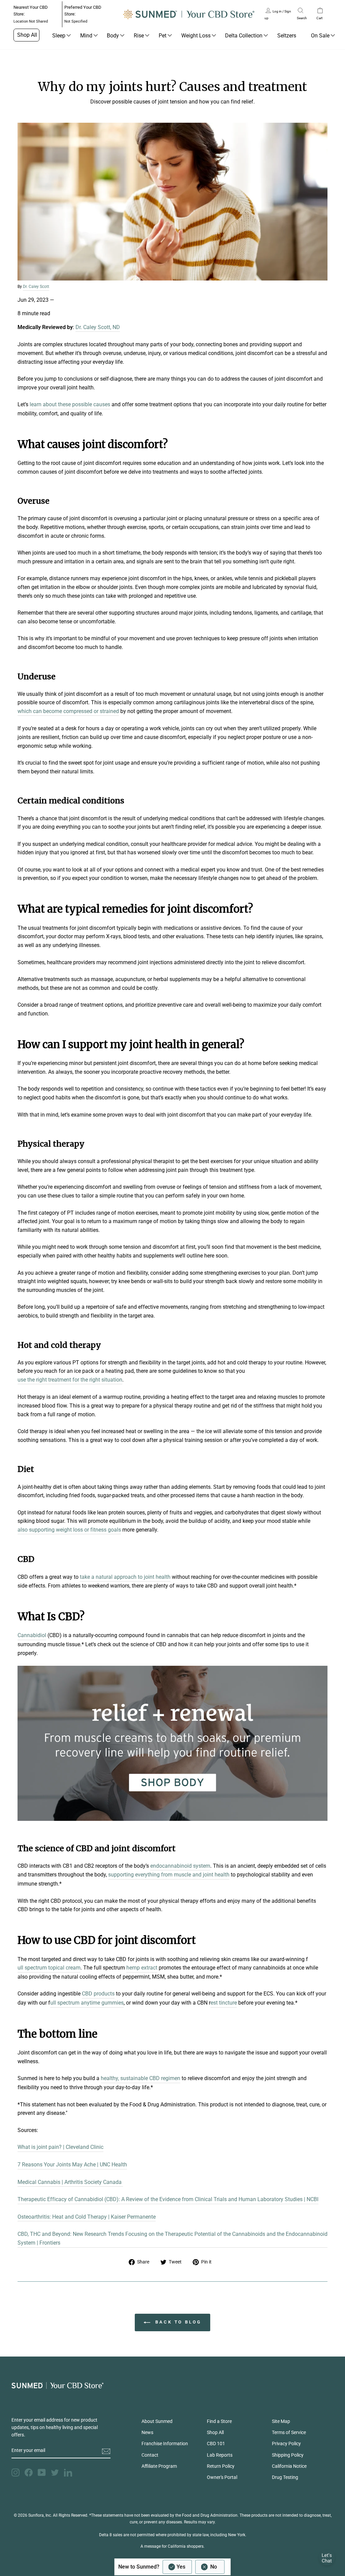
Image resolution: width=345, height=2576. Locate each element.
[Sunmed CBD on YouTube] (42, 2473)
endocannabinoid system (180, 1866)
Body (113, 36)
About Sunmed (157, 2421)
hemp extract (142, 1968)
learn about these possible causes (70, 404)
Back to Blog (177, 2322)
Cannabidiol (32, 1635)
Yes (181, 2567)
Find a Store (219, 2421)
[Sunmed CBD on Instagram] (15, 2473)
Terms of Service (289, 2432)
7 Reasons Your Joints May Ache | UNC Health (72, 2165)
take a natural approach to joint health (125, 1577)
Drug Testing (285, 2477)
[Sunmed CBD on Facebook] (29, 2473)
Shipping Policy (288, 2455)
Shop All (27, 35)
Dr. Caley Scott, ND (98, 327)
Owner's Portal (222, 2477)
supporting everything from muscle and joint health (169, 1875)
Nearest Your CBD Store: (31, 14)
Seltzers (287, 36)
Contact (150, 2455)
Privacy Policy (286, 2444)
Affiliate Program (159, 2466)
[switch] (194, 2567)
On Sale (320, 36)
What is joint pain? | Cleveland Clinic (60, 2147)
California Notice (289, 2466)
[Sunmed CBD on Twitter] (55, 2473)
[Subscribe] (106, 2451)
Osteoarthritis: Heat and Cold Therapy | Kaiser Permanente (87, 2217)
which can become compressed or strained (68, 711)
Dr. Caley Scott (36, 287)
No (214, 2567)
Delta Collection (244, 36)
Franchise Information (165, 2444)
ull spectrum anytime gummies (87, 2003)
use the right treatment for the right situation (70, 1380)
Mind (86, 36)
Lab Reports (220, 2455)
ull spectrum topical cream (49, 1968)
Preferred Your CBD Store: (83, 14)
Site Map (281, 2421)
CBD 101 (216, 2444)
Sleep (59, 36)
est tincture (224, 2003)
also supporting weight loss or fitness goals (69, 1530)
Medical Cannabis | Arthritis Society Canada (70, 2182)
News (147, 2432)
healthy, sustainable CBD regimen (140, 2078)
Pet (163, 36)
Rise (139, 36)
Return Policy (221, 2466)
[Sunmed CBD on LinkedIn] (68, 2473)
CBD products (98, 1994)
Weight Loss (196, 36)
